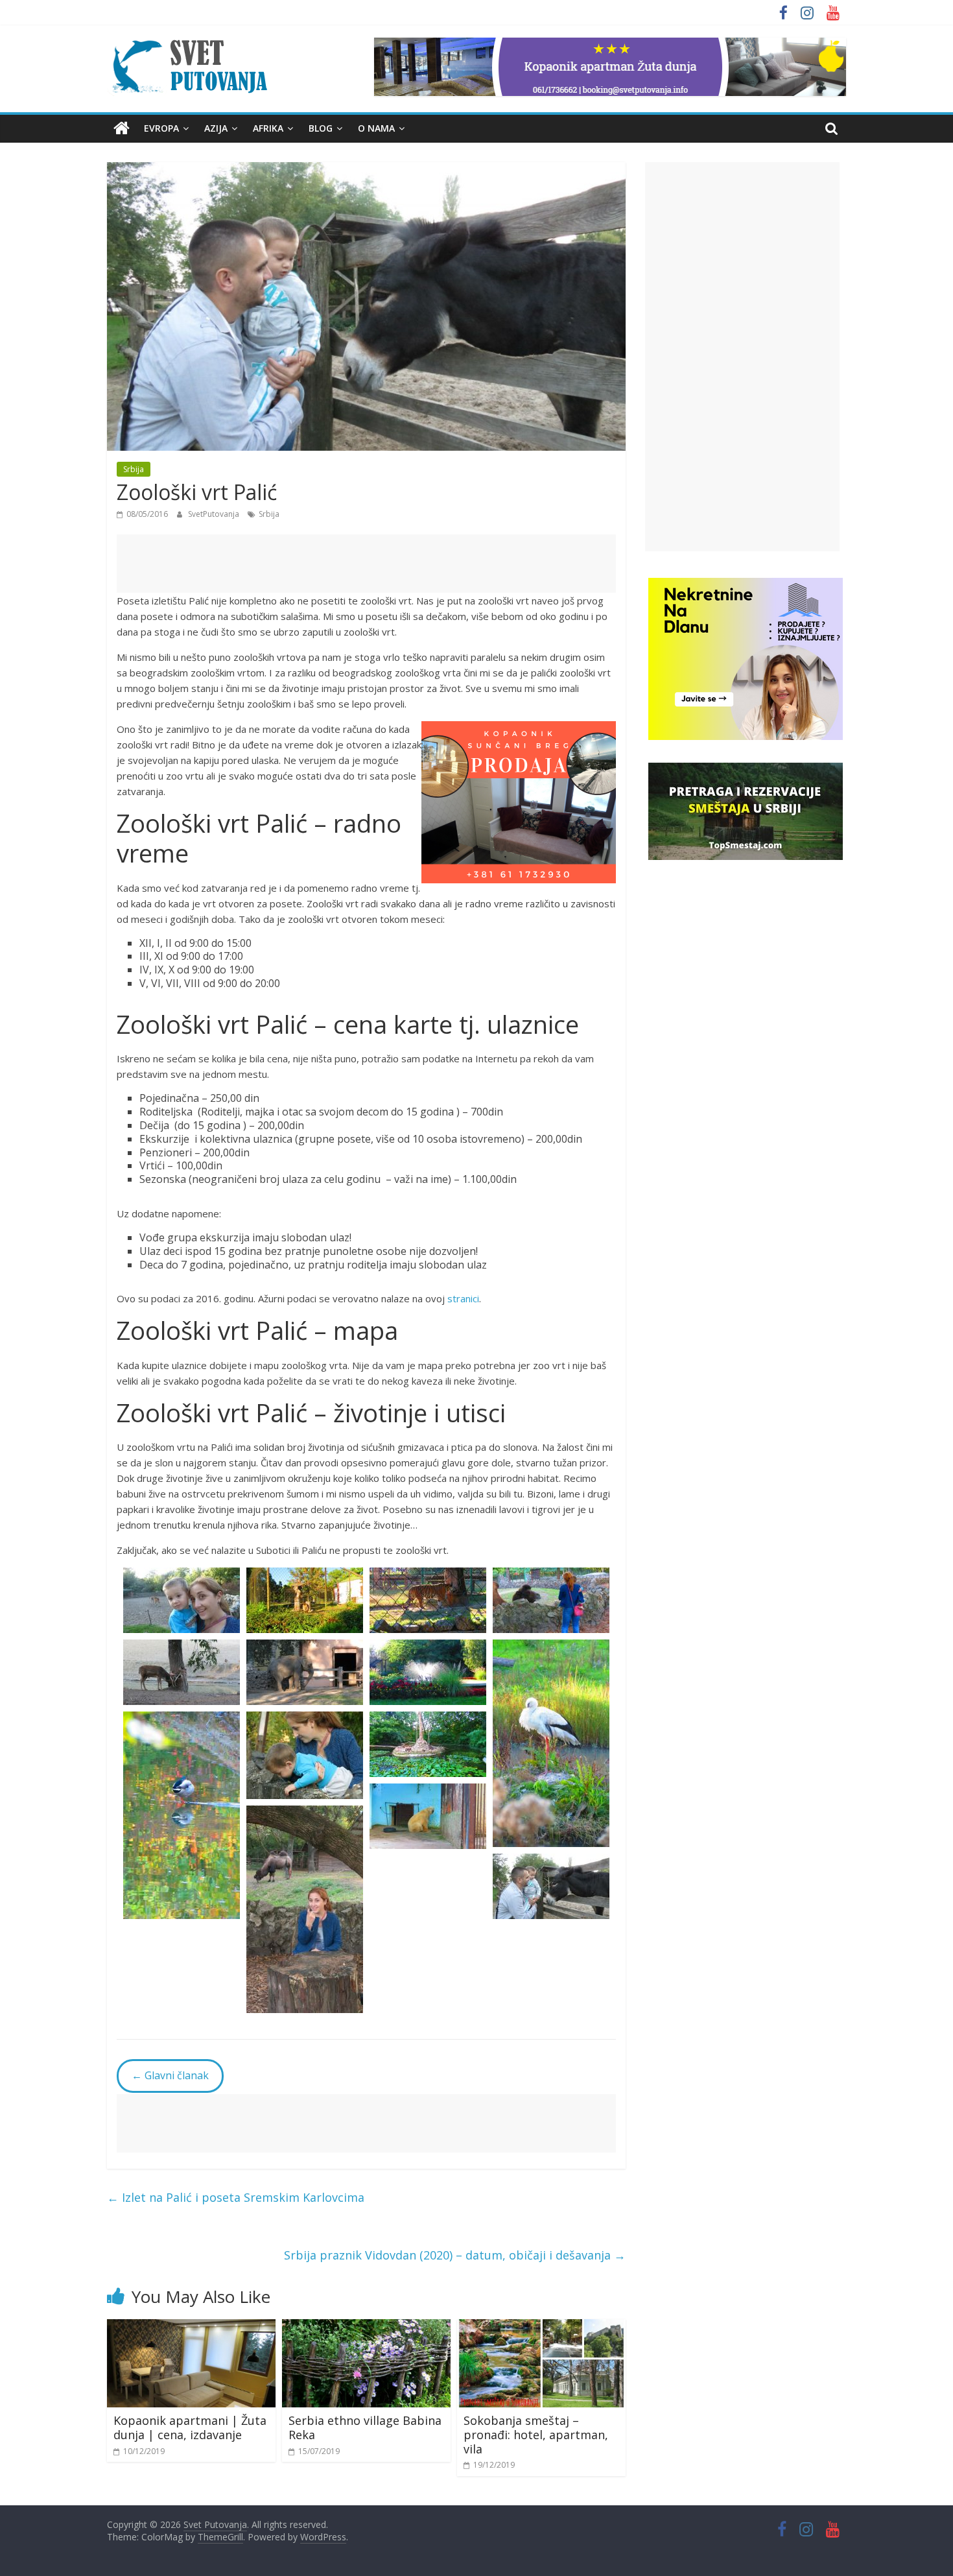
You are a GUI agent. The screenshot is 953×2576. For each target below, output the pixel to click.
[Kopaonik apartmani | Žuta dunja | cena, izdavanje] (191, 2327)
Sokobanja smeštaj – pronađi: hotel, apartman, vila (536, 2434)
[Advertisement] (366, 564)
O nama (376, 128)
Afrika (268, 128)
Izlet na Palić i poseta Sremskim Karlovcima (236, 2197)
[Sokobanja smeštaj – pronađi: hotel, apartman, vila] (541, 2327)
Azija (216, 128)
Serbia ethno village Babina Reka (365, 2427)
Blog (321, 128)
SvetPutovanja (215, 514)
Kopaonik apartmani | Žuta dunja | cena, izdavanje (190, 2427)
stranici (463, 1298)
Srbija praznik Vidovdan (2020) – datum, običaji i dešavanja (455, 2255)
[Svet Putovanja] (122, 128)
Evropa (161, 128)
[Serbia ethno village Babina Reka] (366, 2327)
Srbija (134, 469)
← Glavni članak (170, 2075)
